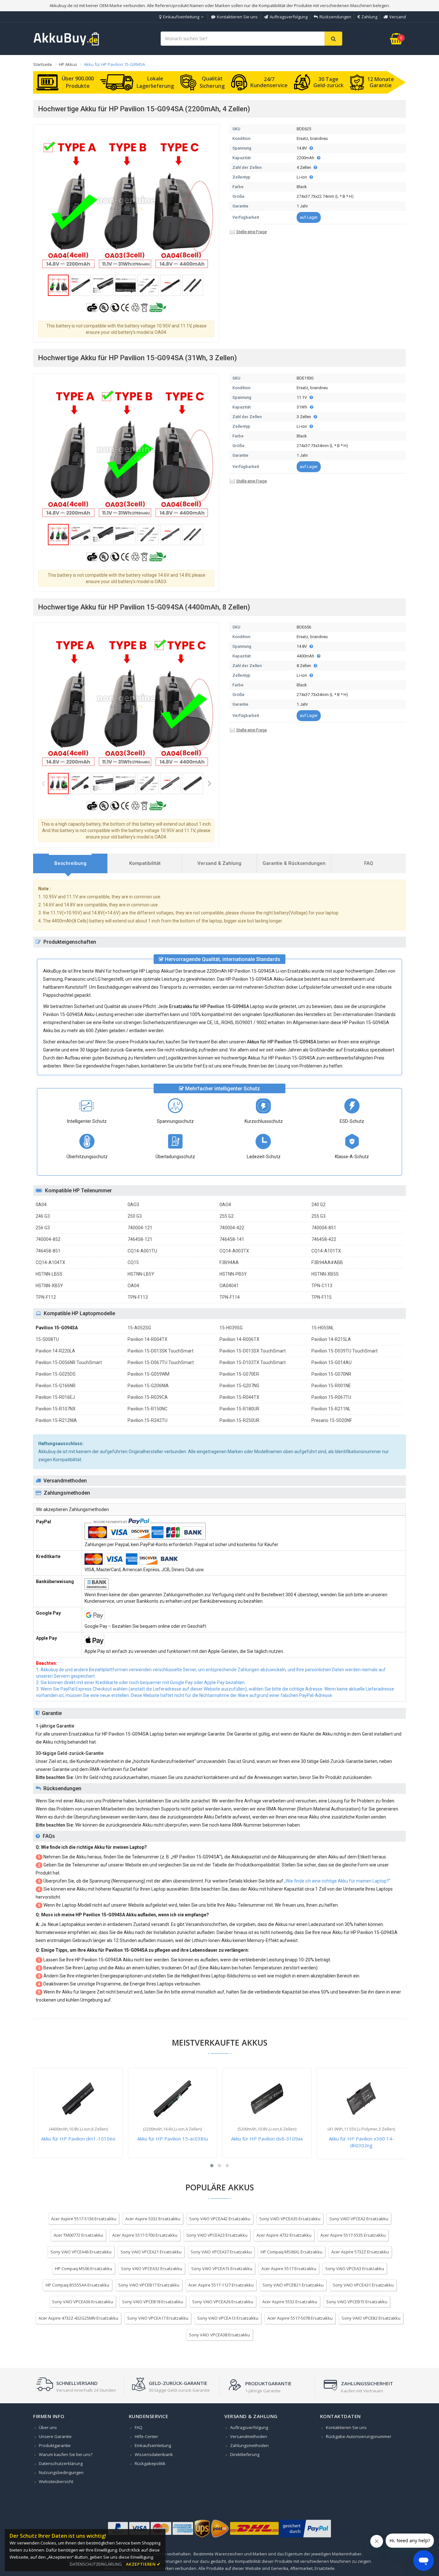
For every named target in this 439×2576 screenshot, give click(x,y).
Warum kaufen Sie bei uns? (66, 2454)
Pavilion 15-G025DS (56, 1374)
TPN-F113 (138, 1297)
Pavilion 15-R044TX (239, 1397)
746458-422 (324, 1239)
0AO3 (133, 1205)
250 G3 (135, 1216)
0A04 (41, 1205)
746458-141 (232, 1239)
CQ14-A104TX (50, 1262)
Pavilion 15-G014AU (331, 1362)
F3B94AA (229, 1262)
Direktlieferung (245, 2454)
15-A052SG (139, 1328)
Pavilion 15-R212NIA (56, 1420)
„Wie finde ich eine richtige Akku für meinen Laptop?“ (337, 1881)
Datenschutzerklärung (61, 2463)
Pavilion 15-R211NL (331, 1409)
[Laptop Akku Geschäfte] (67, 44)
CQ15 (133, 1262)
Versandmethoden (249, 2436)
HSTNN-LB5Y (141, 1274)
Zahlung (369, 17)
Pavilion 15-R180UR (239, 1409)
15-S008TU (47, 1339)
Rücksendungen (335, 17)
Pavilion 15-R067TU (331, 1397)
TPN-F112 (46, 1297)
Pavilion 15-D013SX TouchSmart (253, 1351)
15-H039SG (231, 1328)
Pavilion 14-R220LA (55, 1351)
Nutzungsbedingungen (61, 2472)
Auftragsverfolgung (289, 17)
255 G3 (318, 1216)
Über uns (48, 2427)
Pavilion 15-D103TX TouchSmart (253, 1362)
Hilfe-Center (146, 2436)
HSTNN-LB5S (49, 1274)
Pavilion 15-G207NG (239, 1386)
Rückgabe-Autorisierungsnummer (359, 2436)
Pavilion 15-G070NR (331, 1374)
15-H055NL (323, 1328)
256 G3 (43, 1228)
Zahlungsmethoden (249, 2445)
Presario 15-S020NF (332, 1420)
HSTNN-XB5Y (49, 1286)
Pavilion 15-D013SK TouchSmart (161, 1351)
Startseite (43, 64)
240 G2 (318, 1205)
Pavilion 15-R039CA (148, 1397)
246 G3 (43, 1216)
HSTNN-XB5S (325, 1274)
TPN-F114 (230, 1297)
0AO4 (225, 1205)
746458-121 (140, 1239)
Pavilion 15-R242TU (148, 1420)
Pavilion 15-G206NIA (148, 1386)
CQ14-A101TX (326, 1251)
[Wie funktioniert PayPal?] (305, 2537)
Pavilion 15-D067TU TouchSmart (161, 1362)
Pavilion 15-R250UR (239, 1420)
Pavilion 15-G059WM (148, 1374)
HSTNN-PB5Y (233, 1274)
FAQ (139, 2427)
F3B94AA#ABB (327, 1262)
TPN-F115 (322, 1297)
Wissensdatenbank (154, 2454)
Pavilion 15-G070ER (239, 1374)
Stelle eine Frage (251, 232)
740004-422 (232, 1228)
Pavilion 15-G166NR (56, 1386)
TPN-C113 (322, 1286)
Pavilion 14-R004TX (148, 1339)
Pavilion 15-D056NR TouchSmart (69, 1362)
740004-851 (324, 1228)
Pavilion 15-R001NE (331, 1386)
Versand (398, 17)
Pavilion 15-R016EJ (55, 1397)
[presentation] (70, 863)
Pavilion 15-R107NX (56, 1409)
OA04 (133, 1286)
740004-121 (140, 1228)
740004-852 (48, 1239)
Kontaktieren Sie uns (237, 17)
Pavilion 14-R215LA (331, 1339)
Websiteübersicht (56, 2481)
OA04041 (229, 1286)
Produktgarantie (55, 2445)
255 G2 (227, 1216)
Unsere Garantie (55, 2436)
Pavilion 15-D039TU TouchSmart (345, 1351)
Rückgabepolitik (150, 2463)
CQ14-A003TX (234, 1251)
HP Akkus (68, 64)
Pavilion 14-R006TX (239, 1339)
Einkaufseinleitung (181, 17)
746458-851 (48, 1251)
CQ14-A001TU (142, 1251)
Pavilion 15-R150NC (148, 1409)
